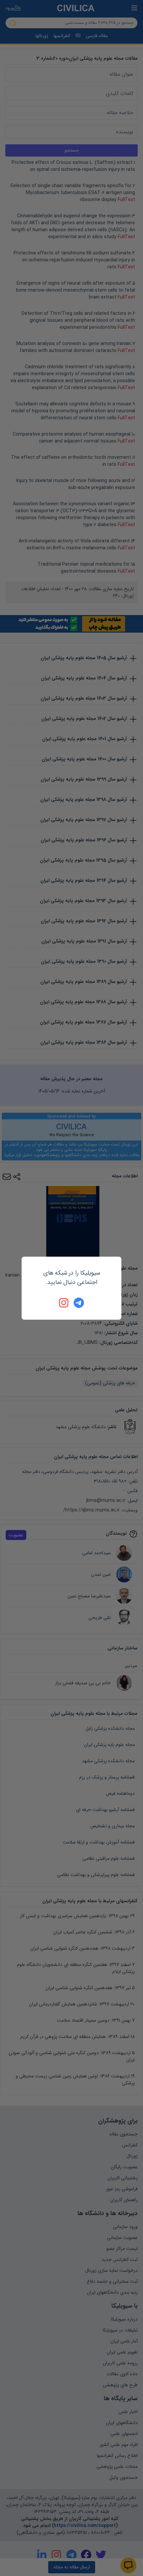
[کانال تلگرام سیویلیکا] (79, 1303)
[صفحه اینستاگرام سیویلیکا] (64, 1303)
